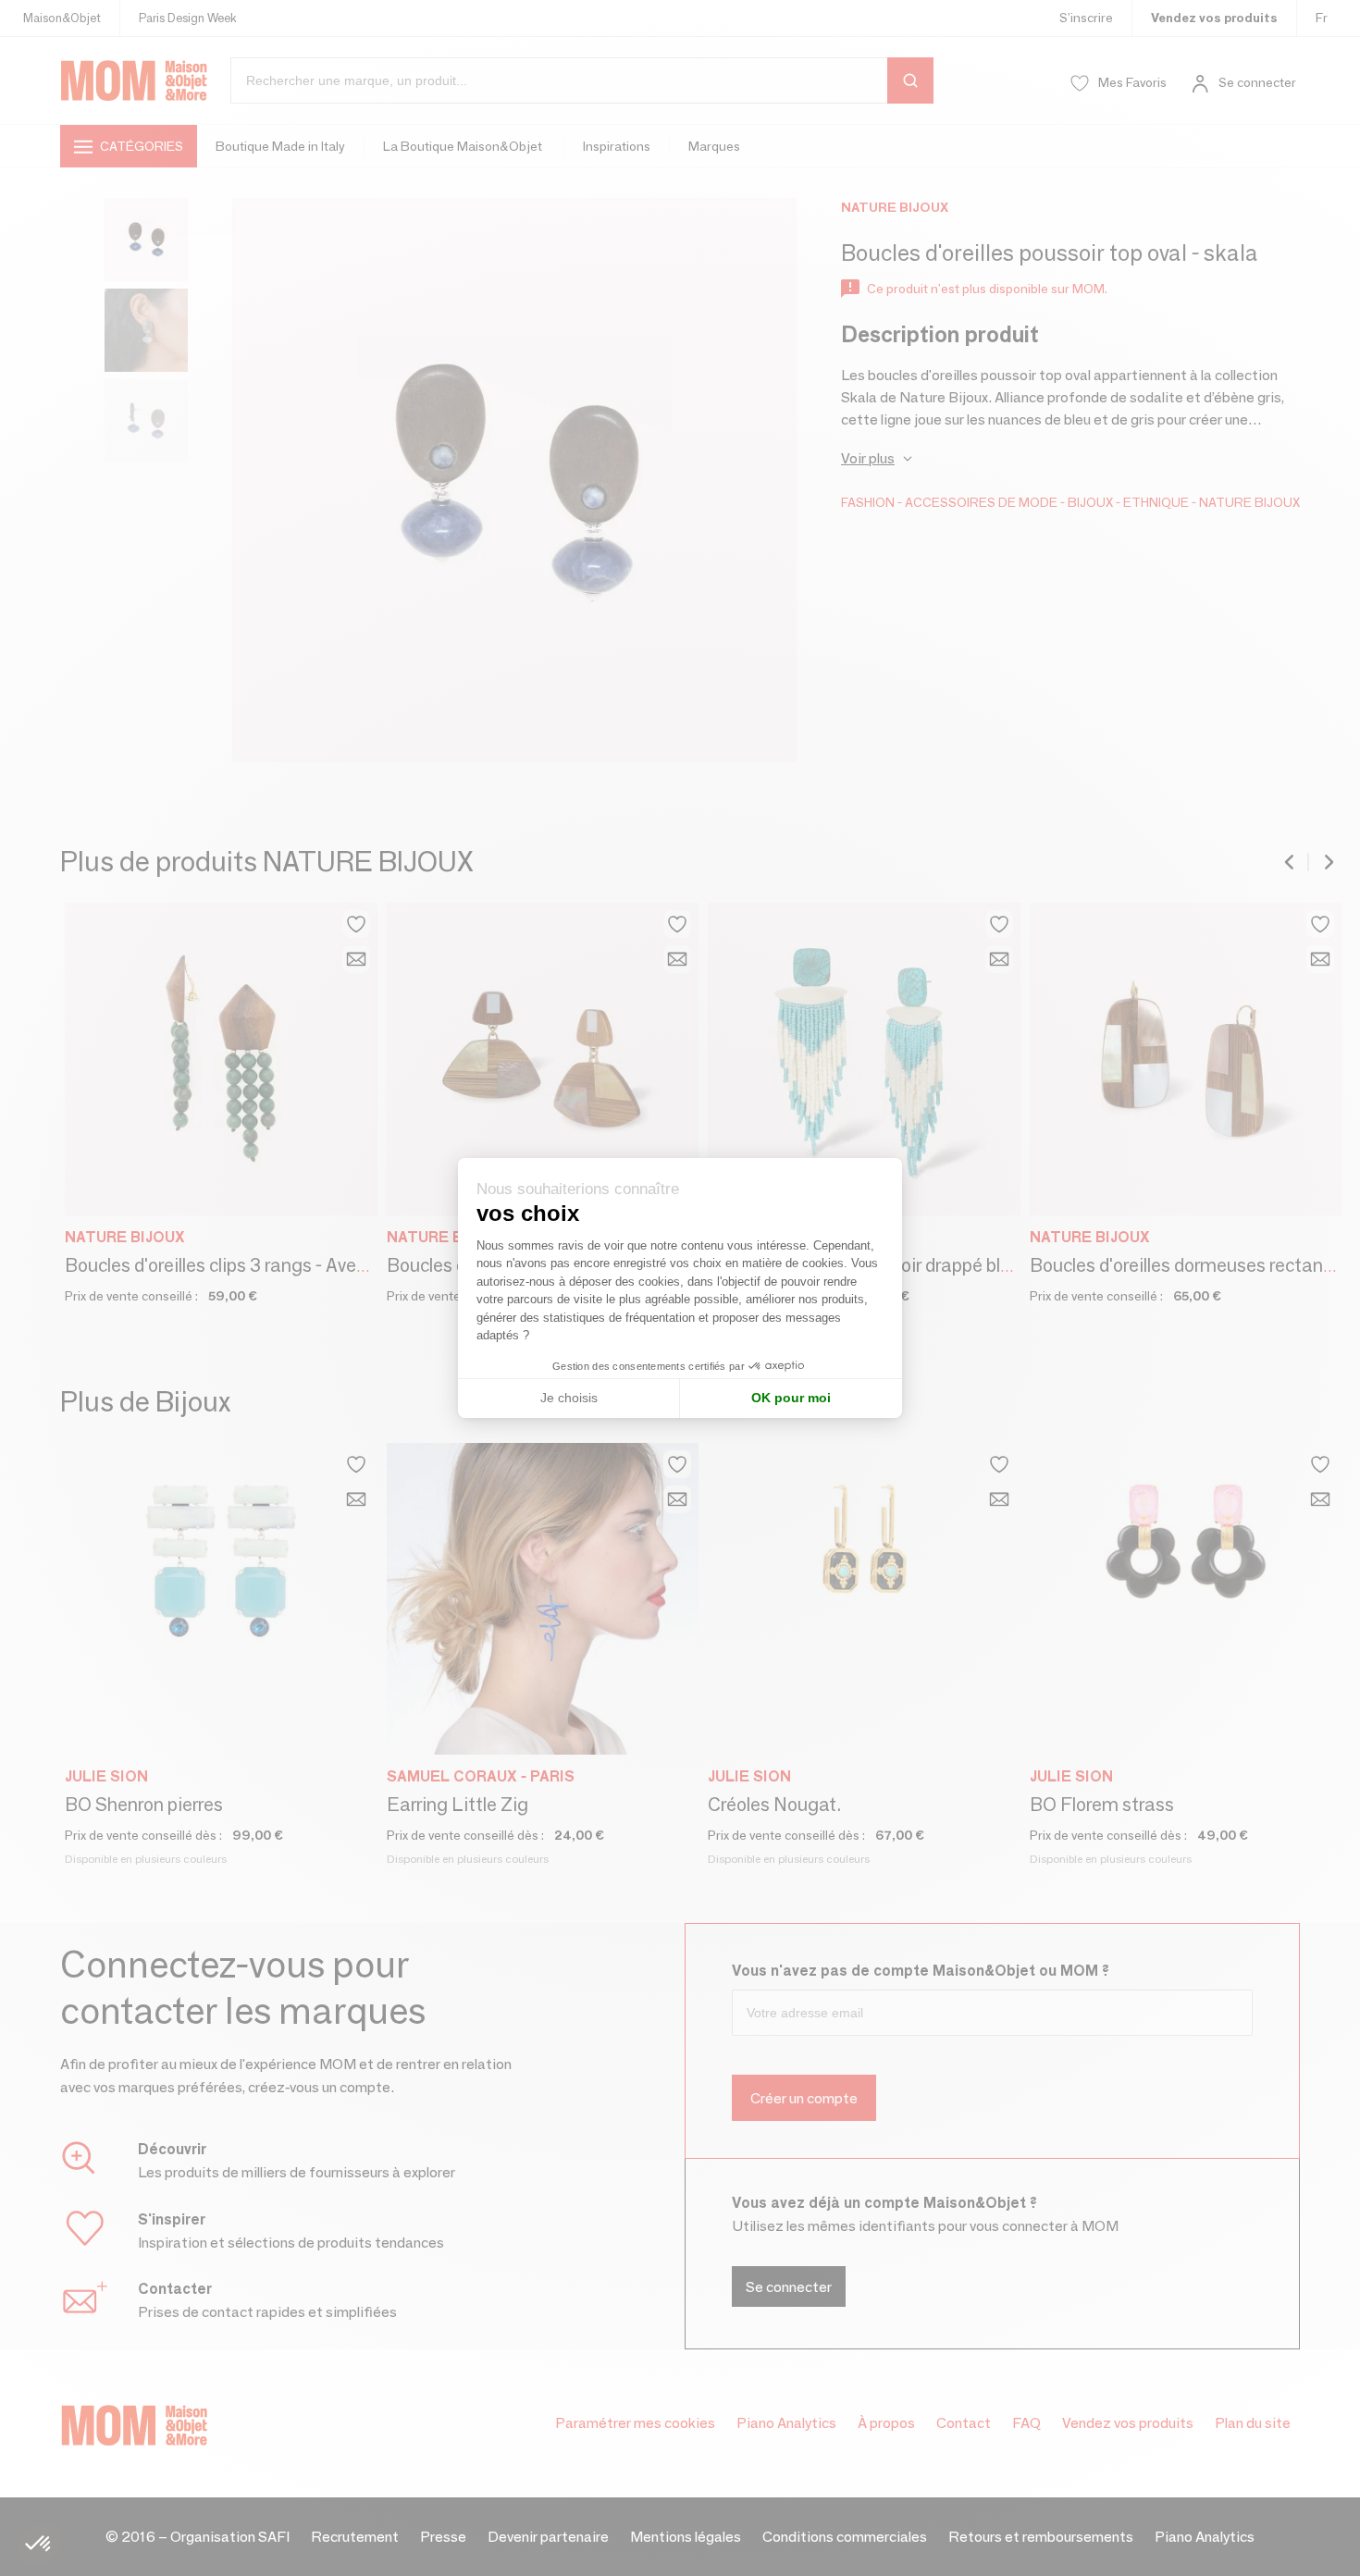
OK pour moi (791, 1398)
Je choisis (569, 1398)
